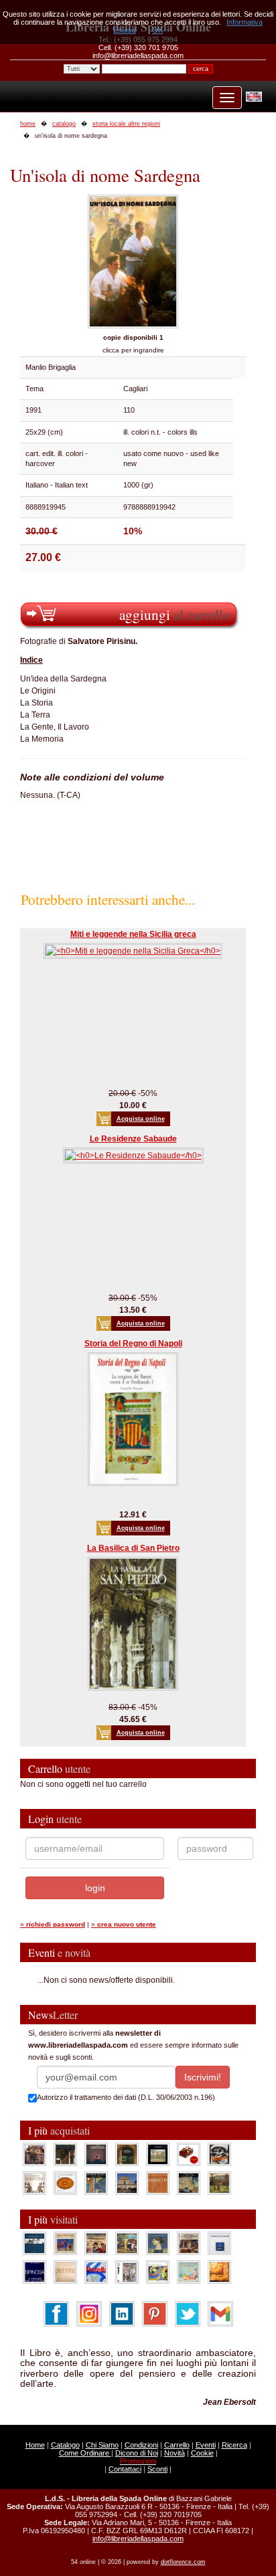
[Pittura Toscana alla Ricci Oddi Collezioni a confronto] (219, 2183)
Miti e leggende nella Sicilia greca (133, 934)
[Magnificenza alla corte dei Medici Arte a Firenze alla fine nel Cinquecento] (189, 2183)
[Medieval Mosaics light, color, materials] (96, 2183)
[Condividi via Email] (220, 2313)
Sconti (157, 2469)
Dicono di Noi (137, 2453)
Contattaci (125, 2469)
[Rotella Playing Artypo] (96, 2272)
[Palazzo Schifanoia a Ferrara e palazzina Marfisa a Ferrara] (96, 2243)
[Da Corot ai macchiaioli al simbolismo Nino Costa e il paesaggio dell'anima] (127, 2243)
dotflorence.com (183, 2562)
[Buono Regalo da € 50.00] (189, 2154)
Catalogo (65, 2445)
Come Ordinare (85, 2453)
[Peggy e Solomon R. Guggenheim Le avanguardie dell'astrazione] (158, 2272)
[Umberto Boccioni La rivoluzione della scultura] (219, 2154)
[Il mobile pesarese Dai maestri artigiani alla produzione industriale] (65, 2183)
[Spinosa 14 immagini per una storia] (34, 2272)
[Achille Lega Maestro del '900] (158, 2154)
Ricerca (234, 2445)
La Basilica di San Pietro (133, 1548)
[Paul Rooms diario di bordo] (189, 2272)
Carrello (177, 2445)
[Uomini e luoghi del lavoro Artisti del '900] (65, 2243)
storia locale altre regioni (126, 124)
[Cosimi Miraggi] (219, 2272)
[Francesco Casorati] (219, 2243)
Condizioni (141, 2445)
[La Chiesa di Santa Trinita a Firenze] (34, 2154)
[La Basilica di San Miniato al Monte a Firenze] (127, 2183)
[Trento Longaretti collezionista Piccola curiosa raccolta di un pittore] (158, 2243)
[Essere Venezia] (96, 2154)
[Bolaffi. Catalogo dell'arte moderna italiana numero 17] (189, 2243)
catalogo (64, 124)
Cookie (202, 2453)
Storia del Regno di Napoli (133, 1344)
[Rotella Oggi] (127, 2272)
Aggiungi (175, 614)
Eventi (206, 2445)
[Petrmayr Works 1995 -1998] (65, 2272)
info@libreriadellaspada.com (138, 2539)
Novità (175, 2453)
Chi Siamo (102, 2445)
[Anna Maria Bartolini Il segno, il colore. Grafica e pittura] (34, 2243)
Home (35, 2445)
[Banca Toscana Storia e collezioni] (127, 2154)
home (28, 124)
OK (157, 30)
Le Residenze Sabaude (133, 1139)
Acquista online (141, 1119)
